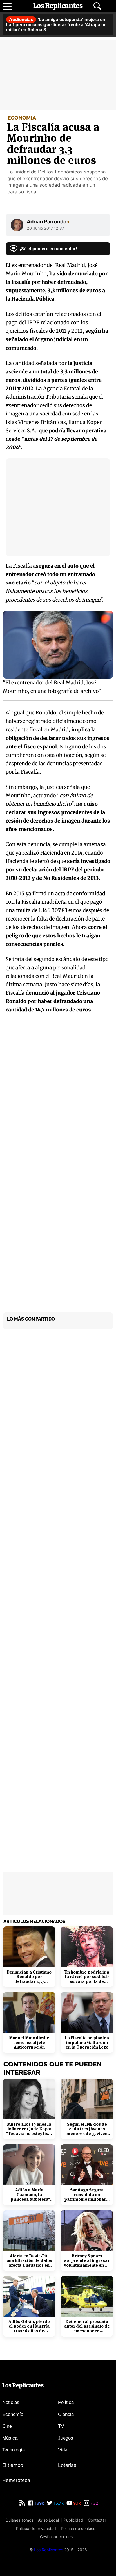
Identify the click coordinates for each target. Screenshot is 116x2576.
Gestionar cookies (56, 2537)
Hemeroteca (16, 2480)
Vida (63, 2450)
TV (61, 2426)
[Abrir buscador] (97, 6)
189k (39, 2503)
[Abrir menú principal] (7, 6)
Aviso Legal (48, 2520)
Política (66, 2402)
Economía (13, 2414)
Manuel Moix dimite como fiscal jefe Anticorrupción (29, 2043)
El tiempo (13, 2465)
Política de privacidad (36, 2528)
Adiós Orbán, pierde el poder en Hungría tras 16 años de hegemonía (29, 2326)
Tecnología (14, 2450)
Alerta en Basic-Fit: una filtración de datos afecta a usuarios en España (29, 2261)
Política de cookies (78, 2528)
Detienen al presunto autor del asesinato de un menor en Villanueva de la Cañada (87, 2326)
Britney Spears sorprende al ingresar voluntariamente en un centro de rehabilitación (87, 2261)
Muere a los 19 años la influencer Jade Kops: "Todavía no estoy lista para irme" (29, 2129)
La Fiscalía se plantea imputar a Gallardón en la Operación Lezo (87, 2043)
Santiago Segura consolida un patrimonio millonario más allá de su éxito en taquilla (87, 2195)
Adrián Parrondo (48, 222)
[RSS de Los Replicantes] (22, 2503)
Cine (7, 2426)
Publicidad (73, 2520)
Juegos (66, 2438)
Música (10, 2438)
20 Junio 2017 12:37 (45, 228)
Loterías (67, 2465)
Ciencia (66, 2414)
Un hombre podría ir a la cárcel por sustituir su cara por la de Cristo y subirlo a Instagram (87, 1977)
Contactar (97, 2520)
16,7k (58, 2503)
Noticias (11, 2402)
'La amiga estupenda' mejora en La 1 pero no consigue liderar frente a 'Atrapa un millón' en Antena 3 (56, 25)
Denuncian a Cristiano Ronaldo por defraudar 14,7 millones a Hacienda (29, 1977)
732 (94, 2503)
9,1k (76, 2503)
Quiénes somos (19, 2520)
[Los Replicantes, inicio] (58, 6)
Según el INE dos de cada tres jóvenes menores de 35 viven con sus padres (87, 2129)
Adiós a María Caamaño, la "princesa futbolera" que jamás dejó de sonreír (29, 2195)
